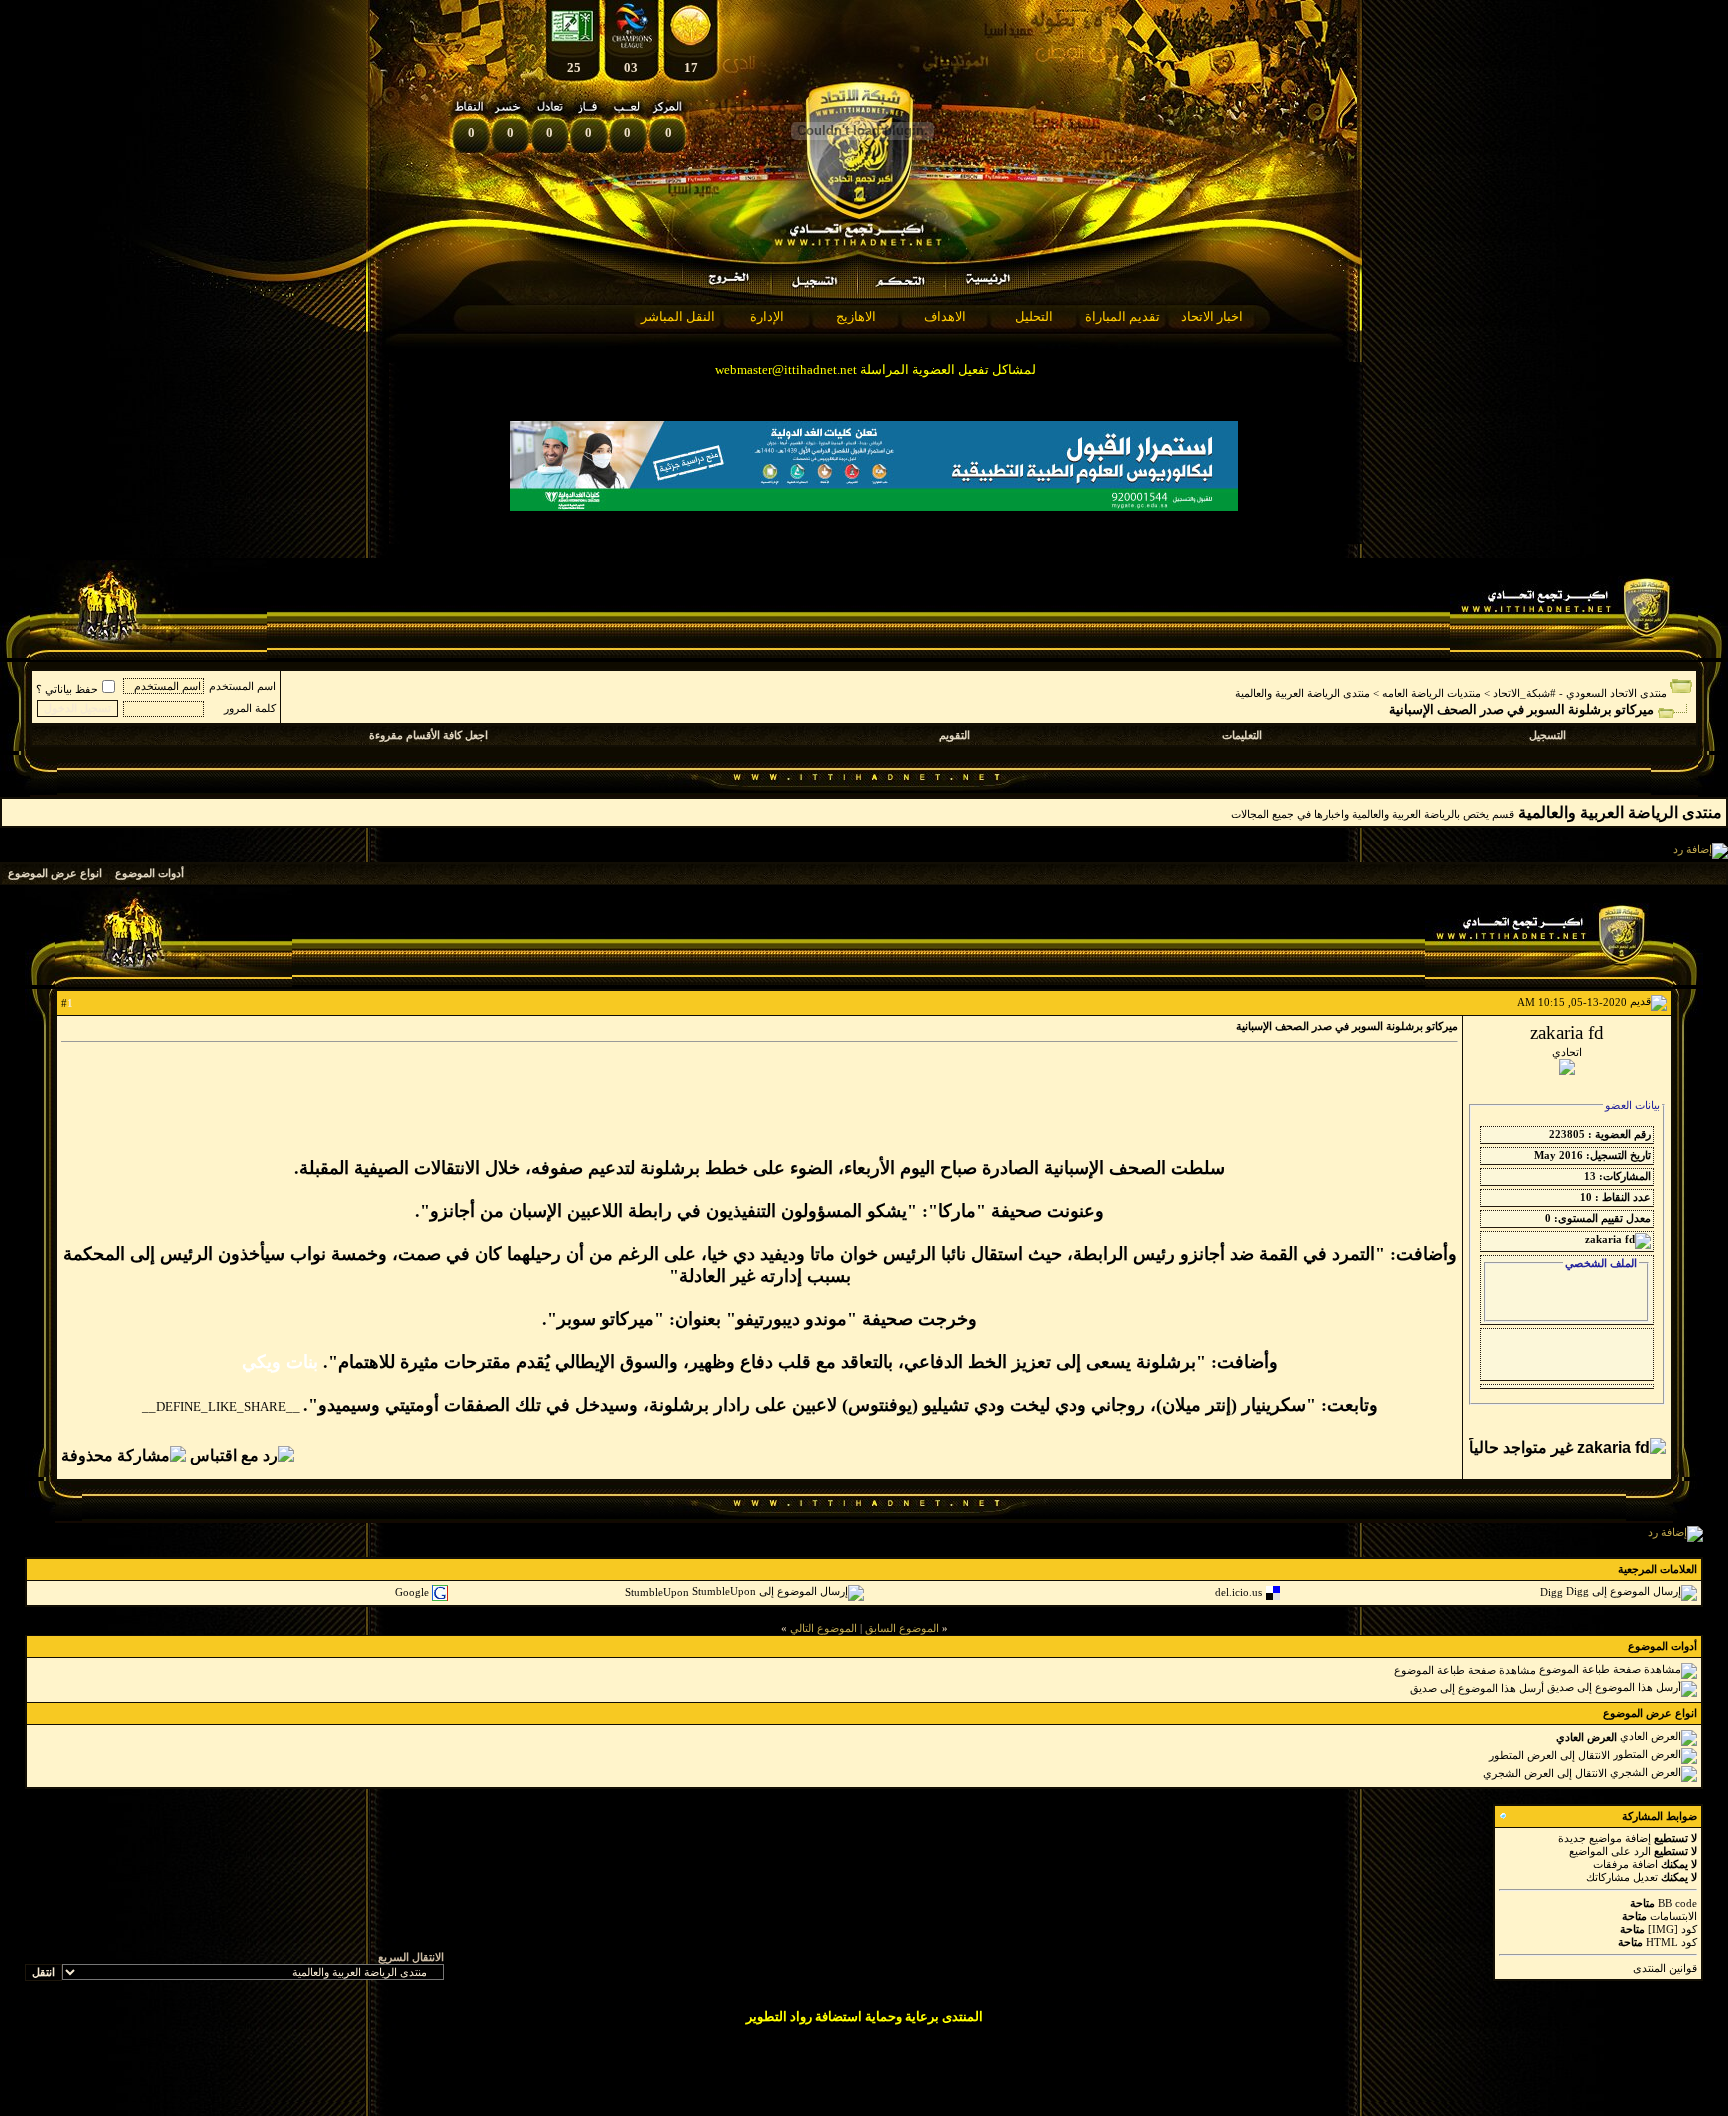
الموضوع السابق (902, 1628)
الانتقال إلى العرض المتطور (1549, 1754)
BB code (1677, 1903)
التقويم (954, 735)
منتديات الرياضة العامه (1431, 693)
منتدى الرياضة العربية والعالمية (1302, 693)
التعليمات (1242, 735)
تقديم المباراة (1122, 316)
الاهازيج (856, 316)
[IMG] (1663, 1929)
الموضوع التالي (823, 1628)
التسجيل (1547, 735)
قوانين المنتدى (1665, 1968)
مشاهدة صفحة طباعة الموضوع (1465, 1669)
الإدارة (767, 316)
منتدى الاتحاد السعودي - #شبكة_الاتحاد (1580, 693)
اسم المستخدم (242, 686)
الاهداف (945, 316)
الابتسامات (1673, 1916)
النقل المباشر (678, 316)
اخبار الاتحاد (1212, 316)
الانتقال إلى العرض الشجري (1545, 1772)
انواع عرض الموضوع (55, 873)
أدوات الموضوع (149, 873)
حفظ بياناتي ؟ (67, 689)
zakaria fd (1567, 1032)
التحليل (1034, 316)
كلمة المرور (250, 708)
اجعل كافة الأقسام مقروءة (428, 735)
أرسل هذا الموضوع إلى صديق (1477, 1687)
